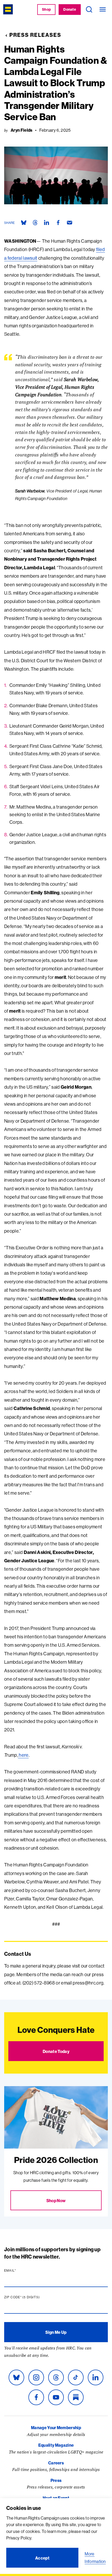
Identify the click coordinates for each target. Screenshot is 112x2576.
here (23, 1755)
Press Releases (35, 35)
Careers (56, 2463)
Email (20, 2271)
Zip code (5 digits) (32, 2297)
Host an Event (56, 2498)
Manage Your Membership (56, 2428)
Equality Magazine (56, 2445)
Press (56, 2480)
